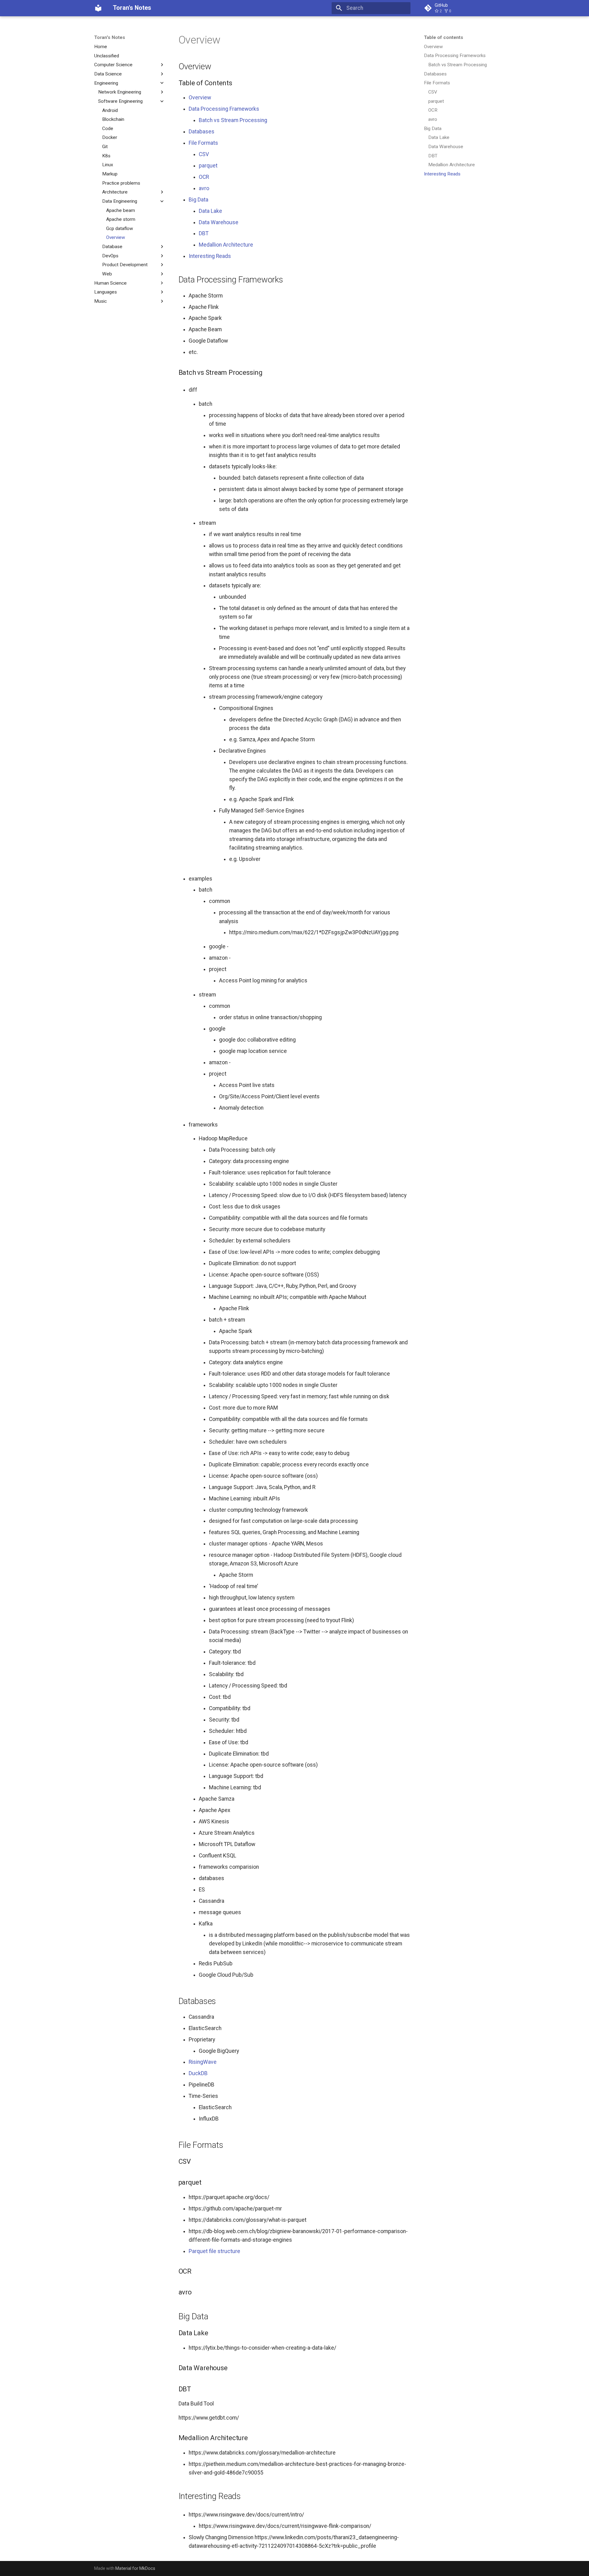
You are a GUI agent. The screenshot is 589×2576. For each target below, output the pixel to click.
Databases (202, 132)
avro (204, 188)
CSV (204, 154)
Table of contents (444, 37)
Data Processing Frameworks (224, 109)
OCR (204, 177)
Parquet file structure (214, 2251)
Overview (200, 98)
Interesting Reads (210, 256)
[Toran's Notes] (98, 8)
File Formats (203, 143)
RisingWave (203, 2062)
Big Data (198, 200)
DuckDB (198, 2073)
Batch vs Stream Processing (233, 120)
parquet (208, 166)
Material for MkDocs (135, 2568)
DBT (204, 233)
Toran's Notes (110, 37)
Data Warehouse (219, 222)
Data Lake (210, 211)
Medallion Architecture (226, 245)
